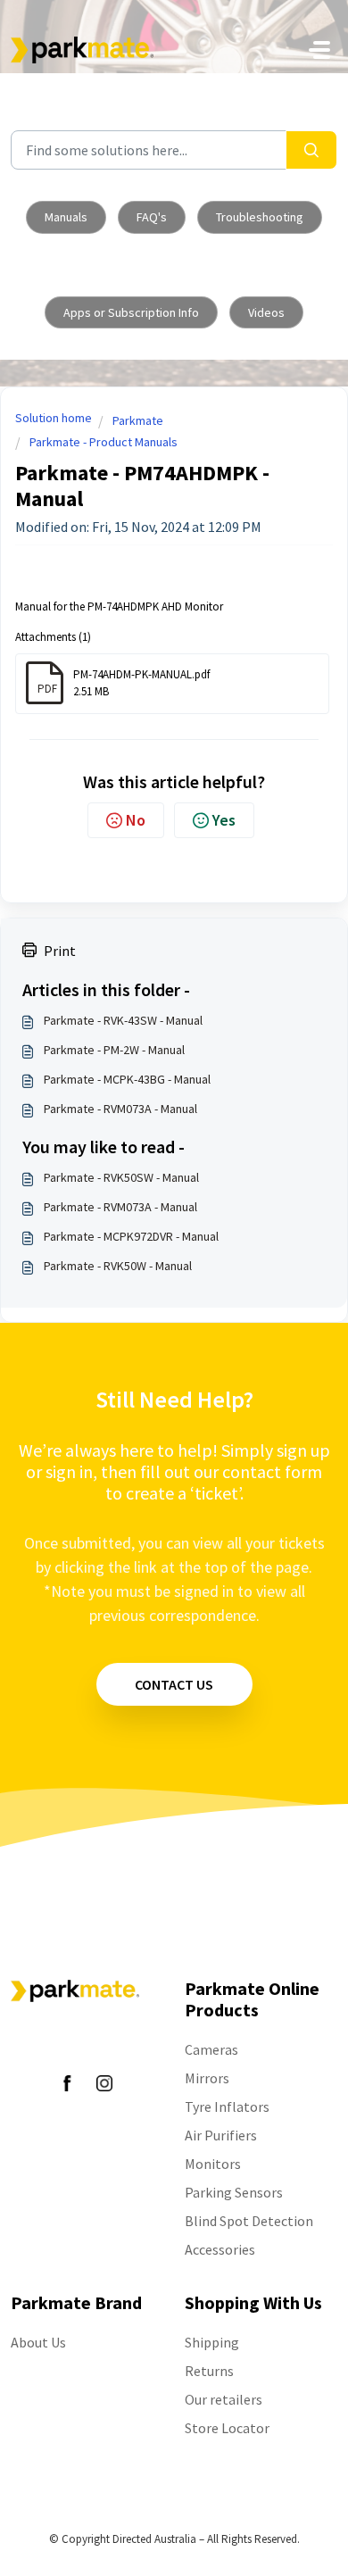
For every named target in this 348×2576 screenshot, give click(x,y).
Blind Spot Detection (249, 2221)
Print (60, 951)
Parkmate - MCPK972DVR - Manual (131, 1236)
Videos (266, 312)
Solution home (54, 418)
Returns (209, 2371)
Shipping (212, 2342)
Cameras (211, 2049)
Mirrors (207, 2078)
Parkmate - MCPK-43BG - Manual (127, 1079)
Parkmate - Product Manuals (104, 442)
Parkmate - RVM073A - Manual (120, 1109)
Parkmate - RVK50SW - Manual (121, 1177)
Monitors (213, 2164)
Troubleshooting (260, 217)
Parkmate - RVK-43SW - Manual (123, 1020)
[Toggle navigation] (319, 50)
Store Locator (227, 2428)
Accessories (220, 2249)
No (136, 820)
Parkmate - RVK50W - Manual (118, 1266)
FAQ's (152, 217)
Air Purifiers (221, 2135)
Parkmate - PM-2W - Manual (114, 1050)
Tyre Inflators (227, 2107)
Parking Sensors (234, 2192)
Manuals (66, 217)
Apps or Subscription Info (131, 312)
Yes (224, 820)
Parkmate (138, 420)
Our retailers (224, 2399)
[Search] (311, 150)
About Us (38, 2342)
